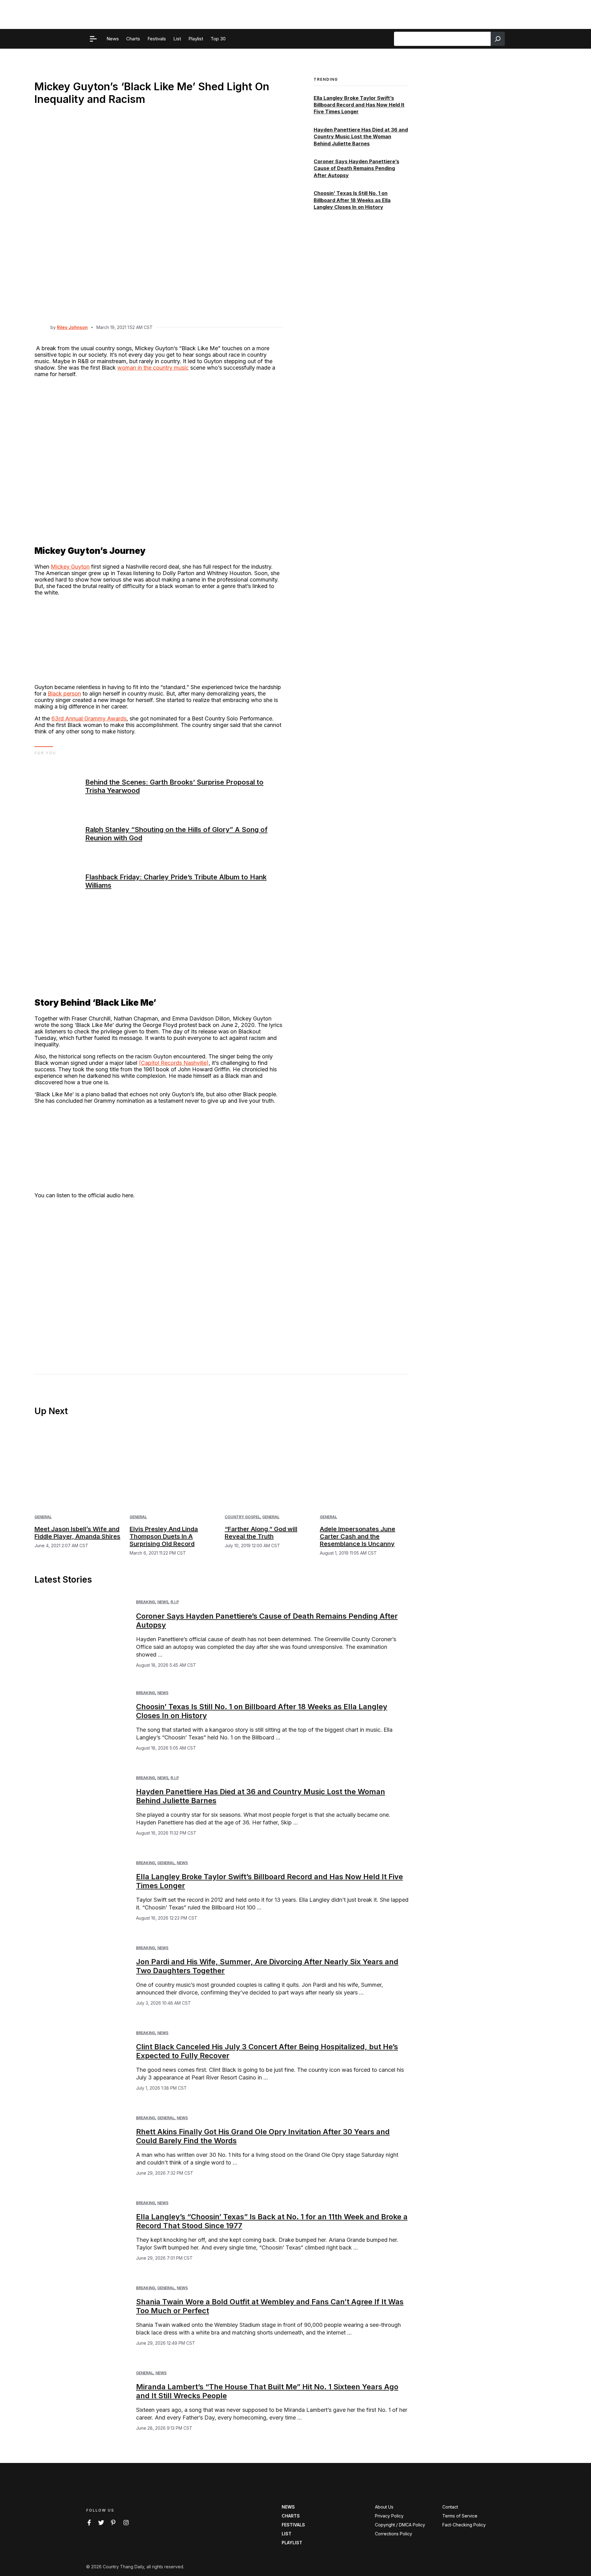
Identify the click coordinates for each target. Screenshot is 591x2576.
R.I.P (175, 1602)
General (43, 1517)
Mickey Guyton (70, 567)
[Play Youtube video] (159, 1274)
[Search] (498, 39)
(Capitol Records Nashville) (174, 1063)
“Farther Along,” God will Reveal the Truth (261, 1533)
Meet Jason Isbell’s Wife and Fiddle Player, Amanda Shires (77, 1533)
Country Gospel (242, 1517)
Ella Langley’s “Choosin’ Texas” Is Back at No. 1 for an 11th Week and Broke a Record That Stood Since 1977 (272, 2221)
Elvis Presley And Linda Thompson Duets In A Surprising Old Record (164, 1536)
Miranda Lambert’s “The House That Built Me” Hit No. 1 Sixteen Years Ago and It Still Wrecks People (267, 2391)
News (163, 1602)
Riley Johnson (72, 327)
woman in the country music (153, 368)
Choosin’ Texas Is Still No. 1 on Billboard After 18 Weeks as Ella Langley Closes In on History (352, 200)
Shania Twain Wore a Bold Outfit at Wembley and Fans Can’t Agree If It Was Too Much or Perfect (270, 2306)
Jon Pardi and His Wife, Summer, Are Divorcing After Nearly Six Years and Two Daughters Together (267, 1966)
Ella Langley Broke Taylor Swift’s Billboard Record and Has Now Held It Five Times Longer (359, 105)
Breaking (146, 1602)
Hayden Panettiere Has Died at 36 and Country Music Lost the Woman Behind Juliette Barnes (361, 137)
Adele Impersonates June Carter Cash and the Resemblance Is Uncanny (358, 1536)
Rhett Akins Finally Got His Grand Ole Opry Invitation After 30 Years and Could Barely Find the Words (263, 2136)
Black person (64, 694)
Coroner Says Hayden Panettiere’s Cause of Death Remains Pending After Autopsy (356, 168)
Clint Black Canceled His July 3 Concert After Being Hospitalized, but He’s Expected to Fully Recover (267, 2051)
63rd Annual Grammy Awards (89, 718)
